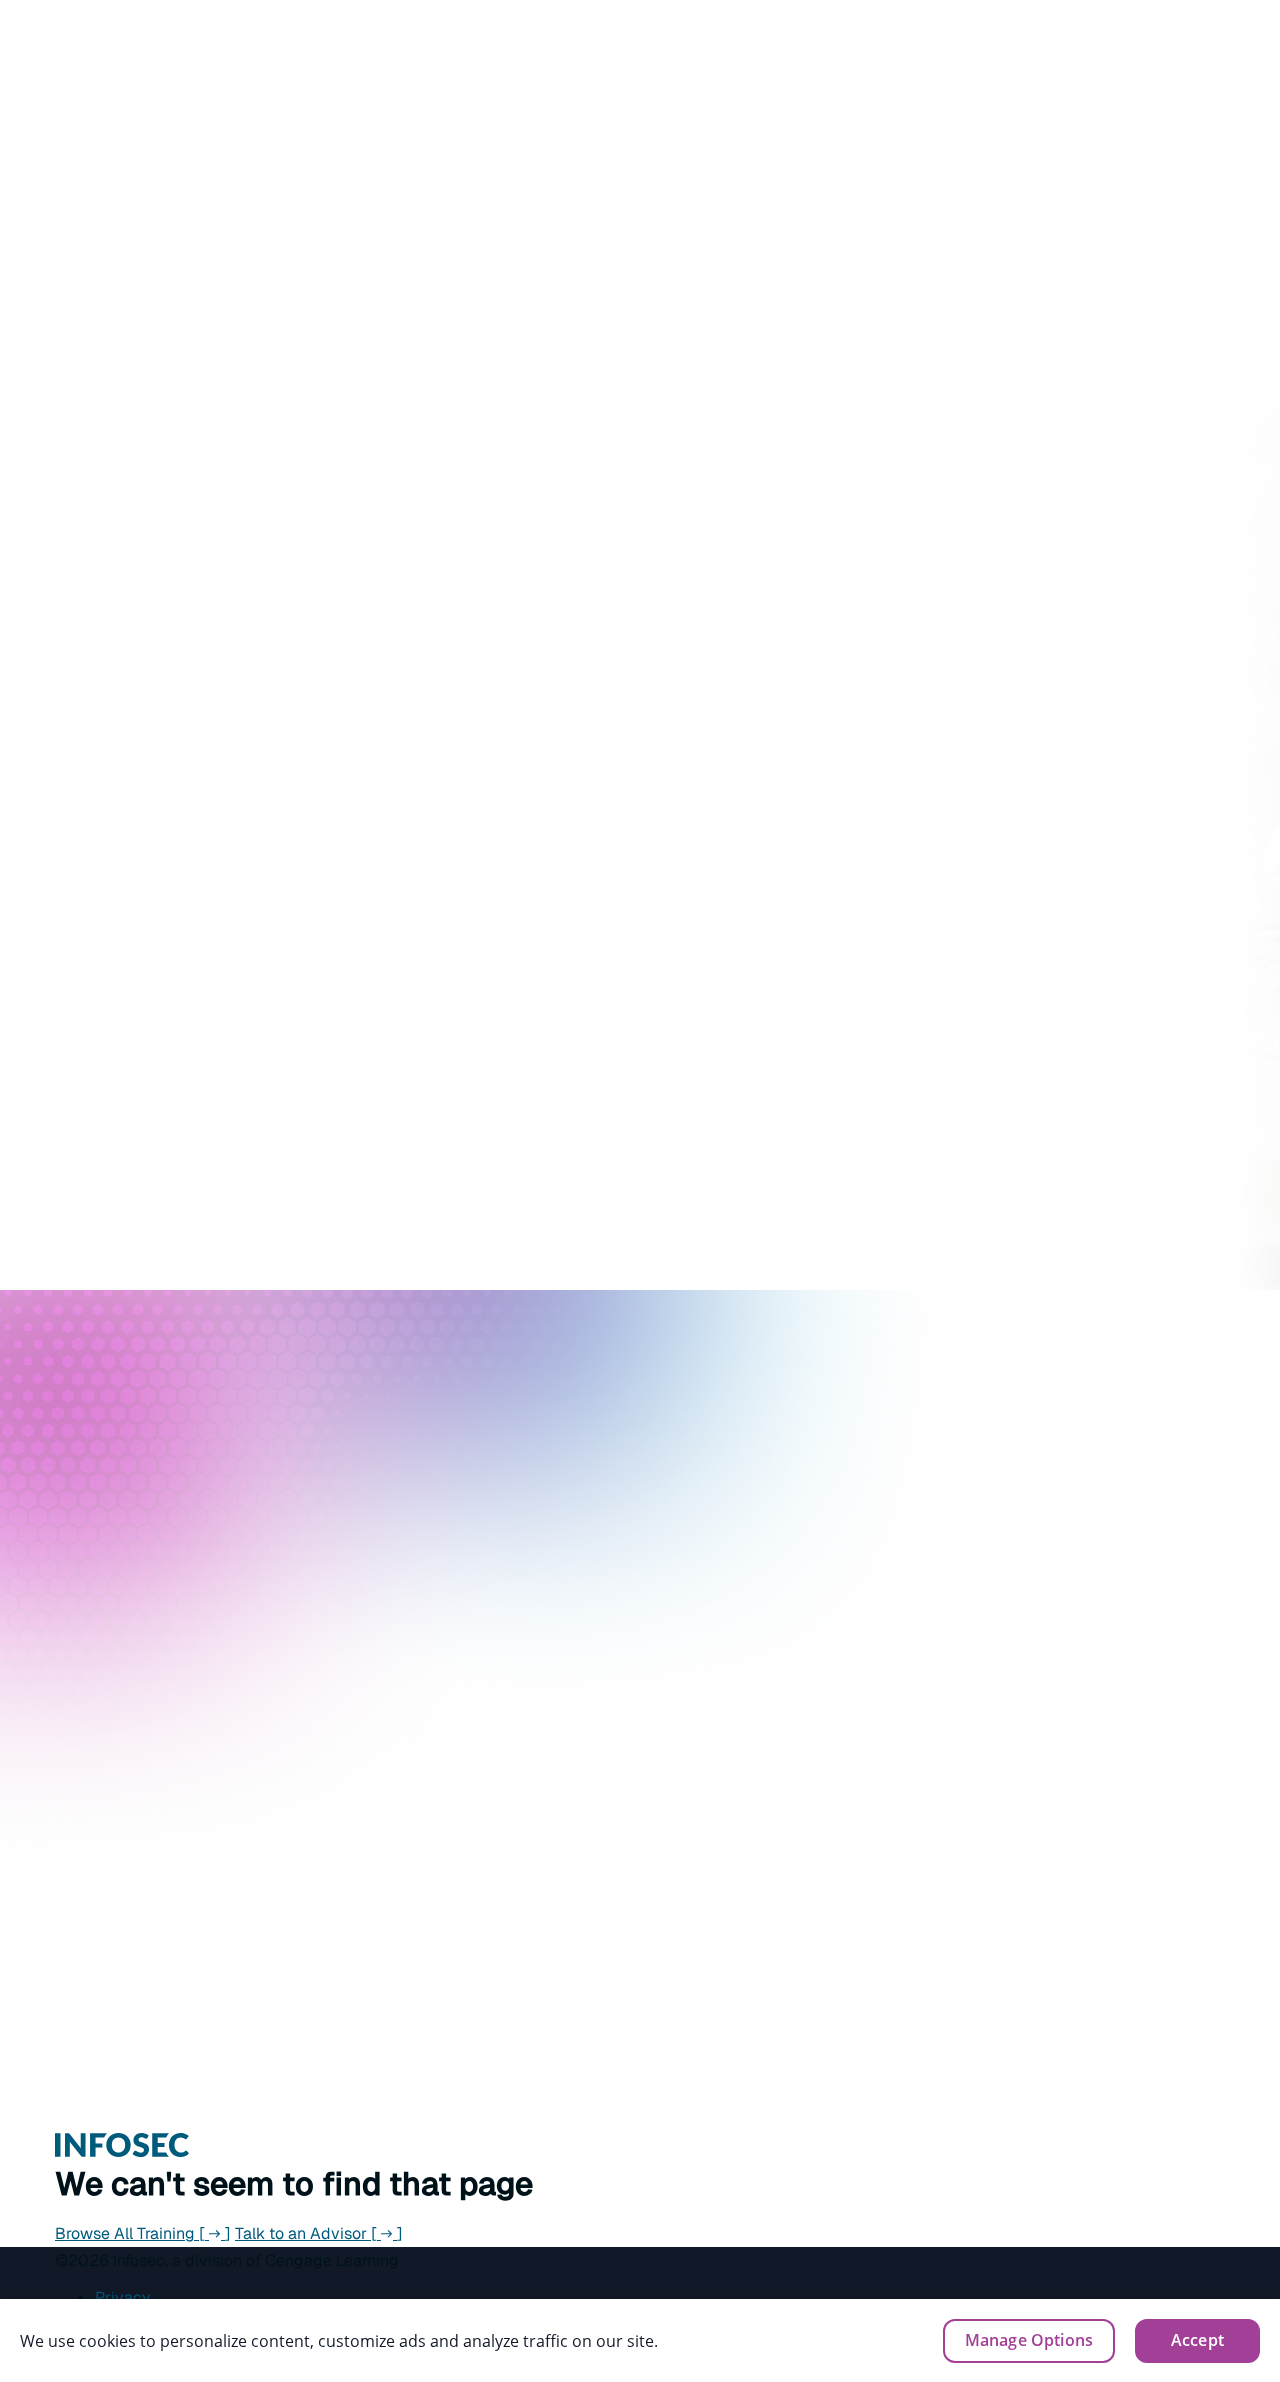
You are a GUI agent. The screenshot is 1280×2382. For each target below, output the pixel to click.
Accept (1197, 2340)
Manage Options (1029, 2340)
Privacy (123, 2297)
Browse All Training (143, 2233)
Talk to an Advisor (319, 2233)
